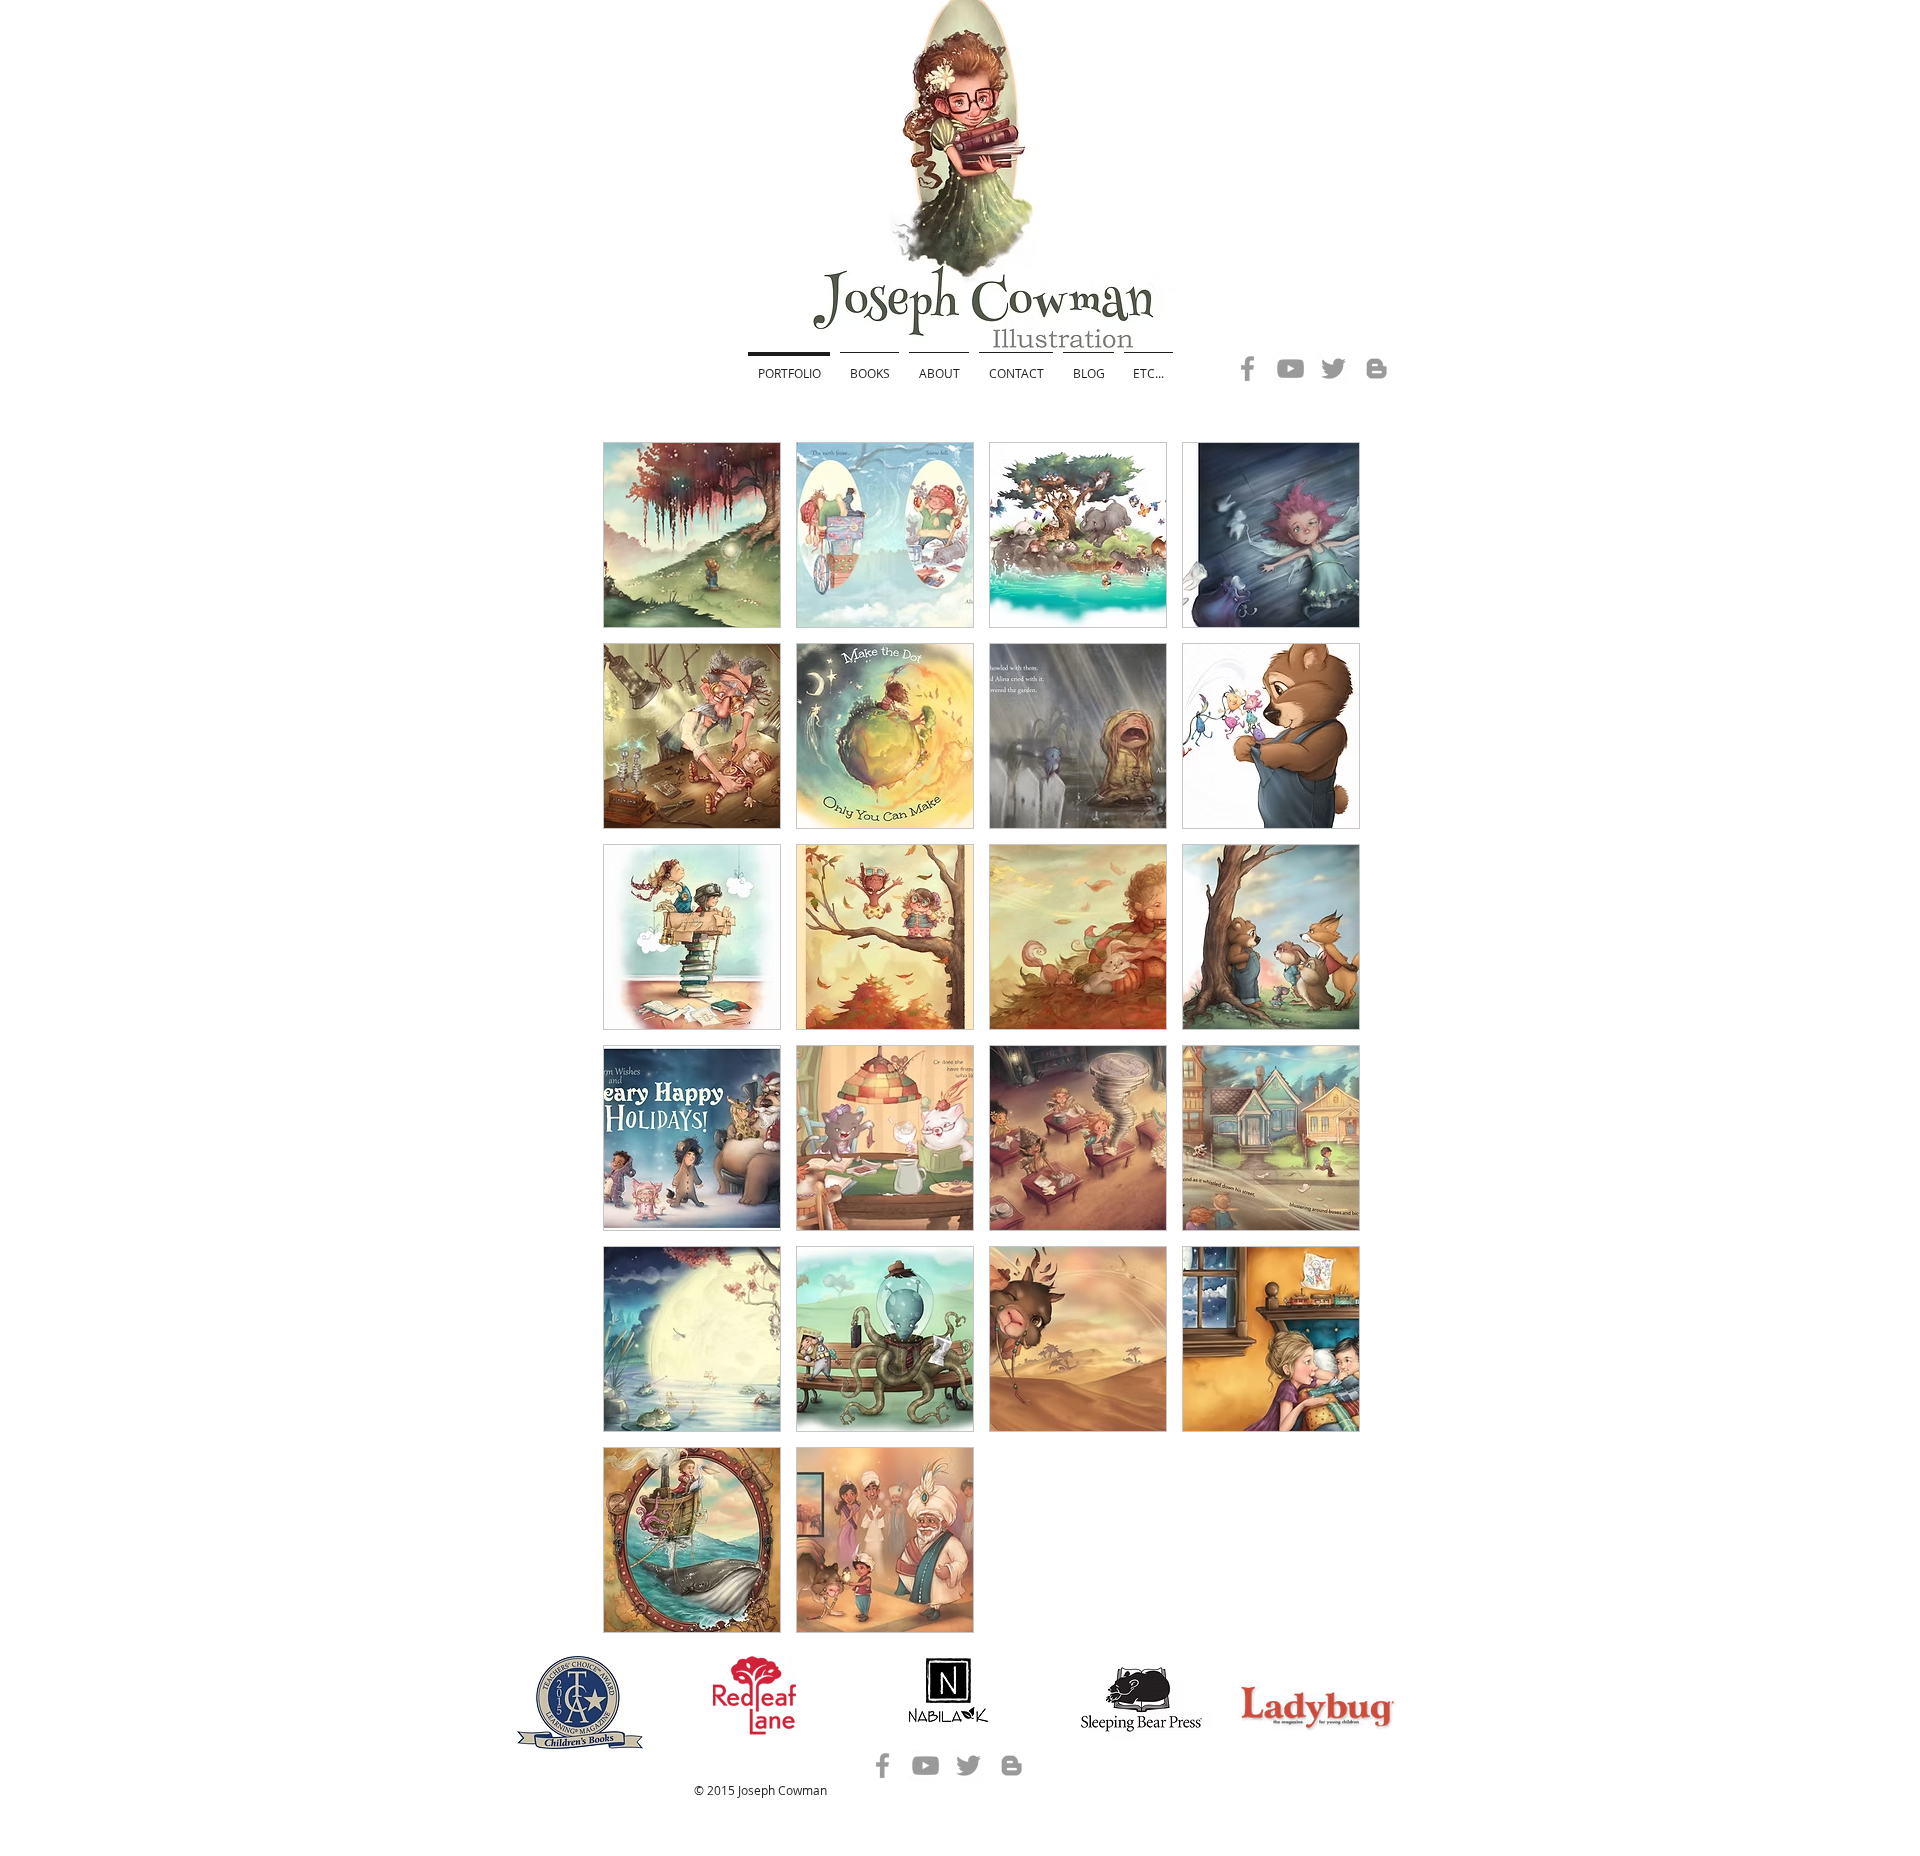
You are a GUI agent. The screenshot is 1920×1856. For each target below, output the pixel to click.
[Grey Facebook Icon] (1247, 368)
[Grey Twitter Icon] (1333, 368)
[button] (692, 535)
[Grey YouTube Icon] (1290, 368)
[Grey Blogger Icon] (1376, 368)
